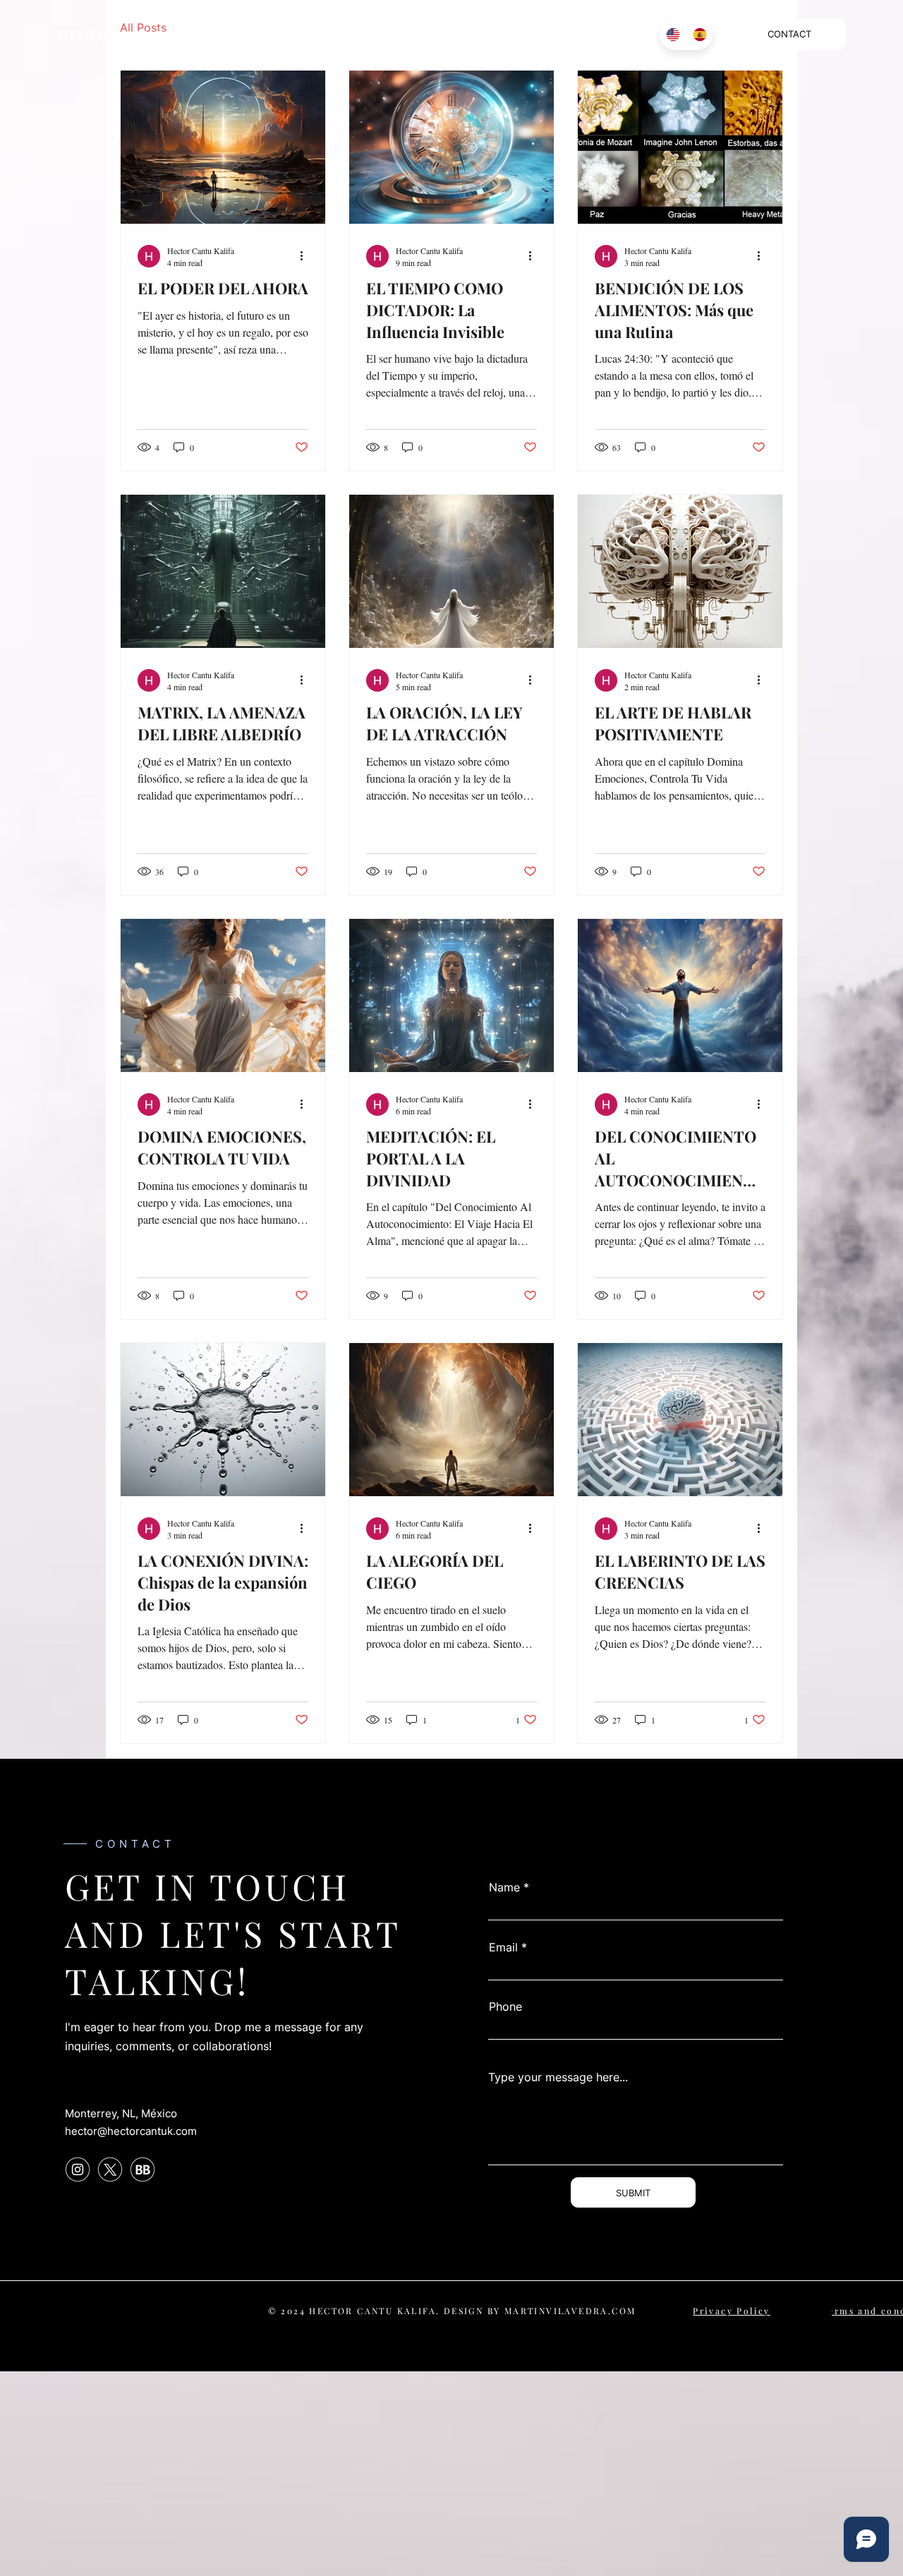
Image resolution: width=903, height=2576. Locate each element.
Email (503, 1947)
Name (504, 1887)
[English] (673, 34)
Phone (505, 2006)
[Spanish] (699, 34)
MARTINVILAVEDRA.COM (570, 2311)
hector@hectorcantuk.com (131, 2131)
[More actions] (306, 256)
